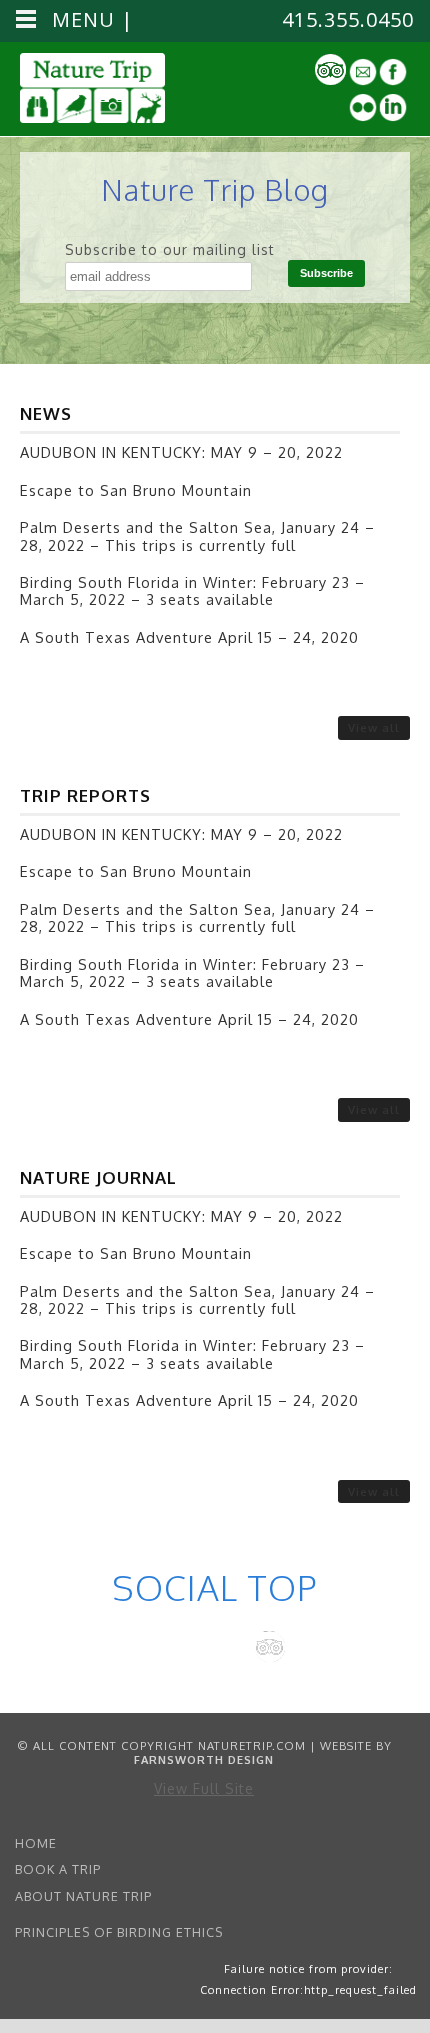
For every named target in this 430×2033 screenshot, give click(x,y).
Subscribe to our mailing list (170, 249)
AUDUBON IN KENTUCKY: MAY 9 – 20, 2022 (181, 452)
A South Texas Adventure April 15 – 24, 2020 (189, 637)
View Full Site (204, 1788)
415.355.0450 (348, 20)
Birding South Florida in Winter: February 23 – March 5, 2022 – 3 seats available (192, 590)
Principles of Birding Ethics (119, 1932)
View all (374, 727)
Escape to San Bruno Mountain (136, 490)
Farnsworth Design (204, 1759)
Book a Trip (58, 1869)
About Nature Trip (83, 1896)
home (36, 1843)
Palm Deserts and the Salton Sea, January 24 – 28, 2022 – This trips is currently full (197, 535)
